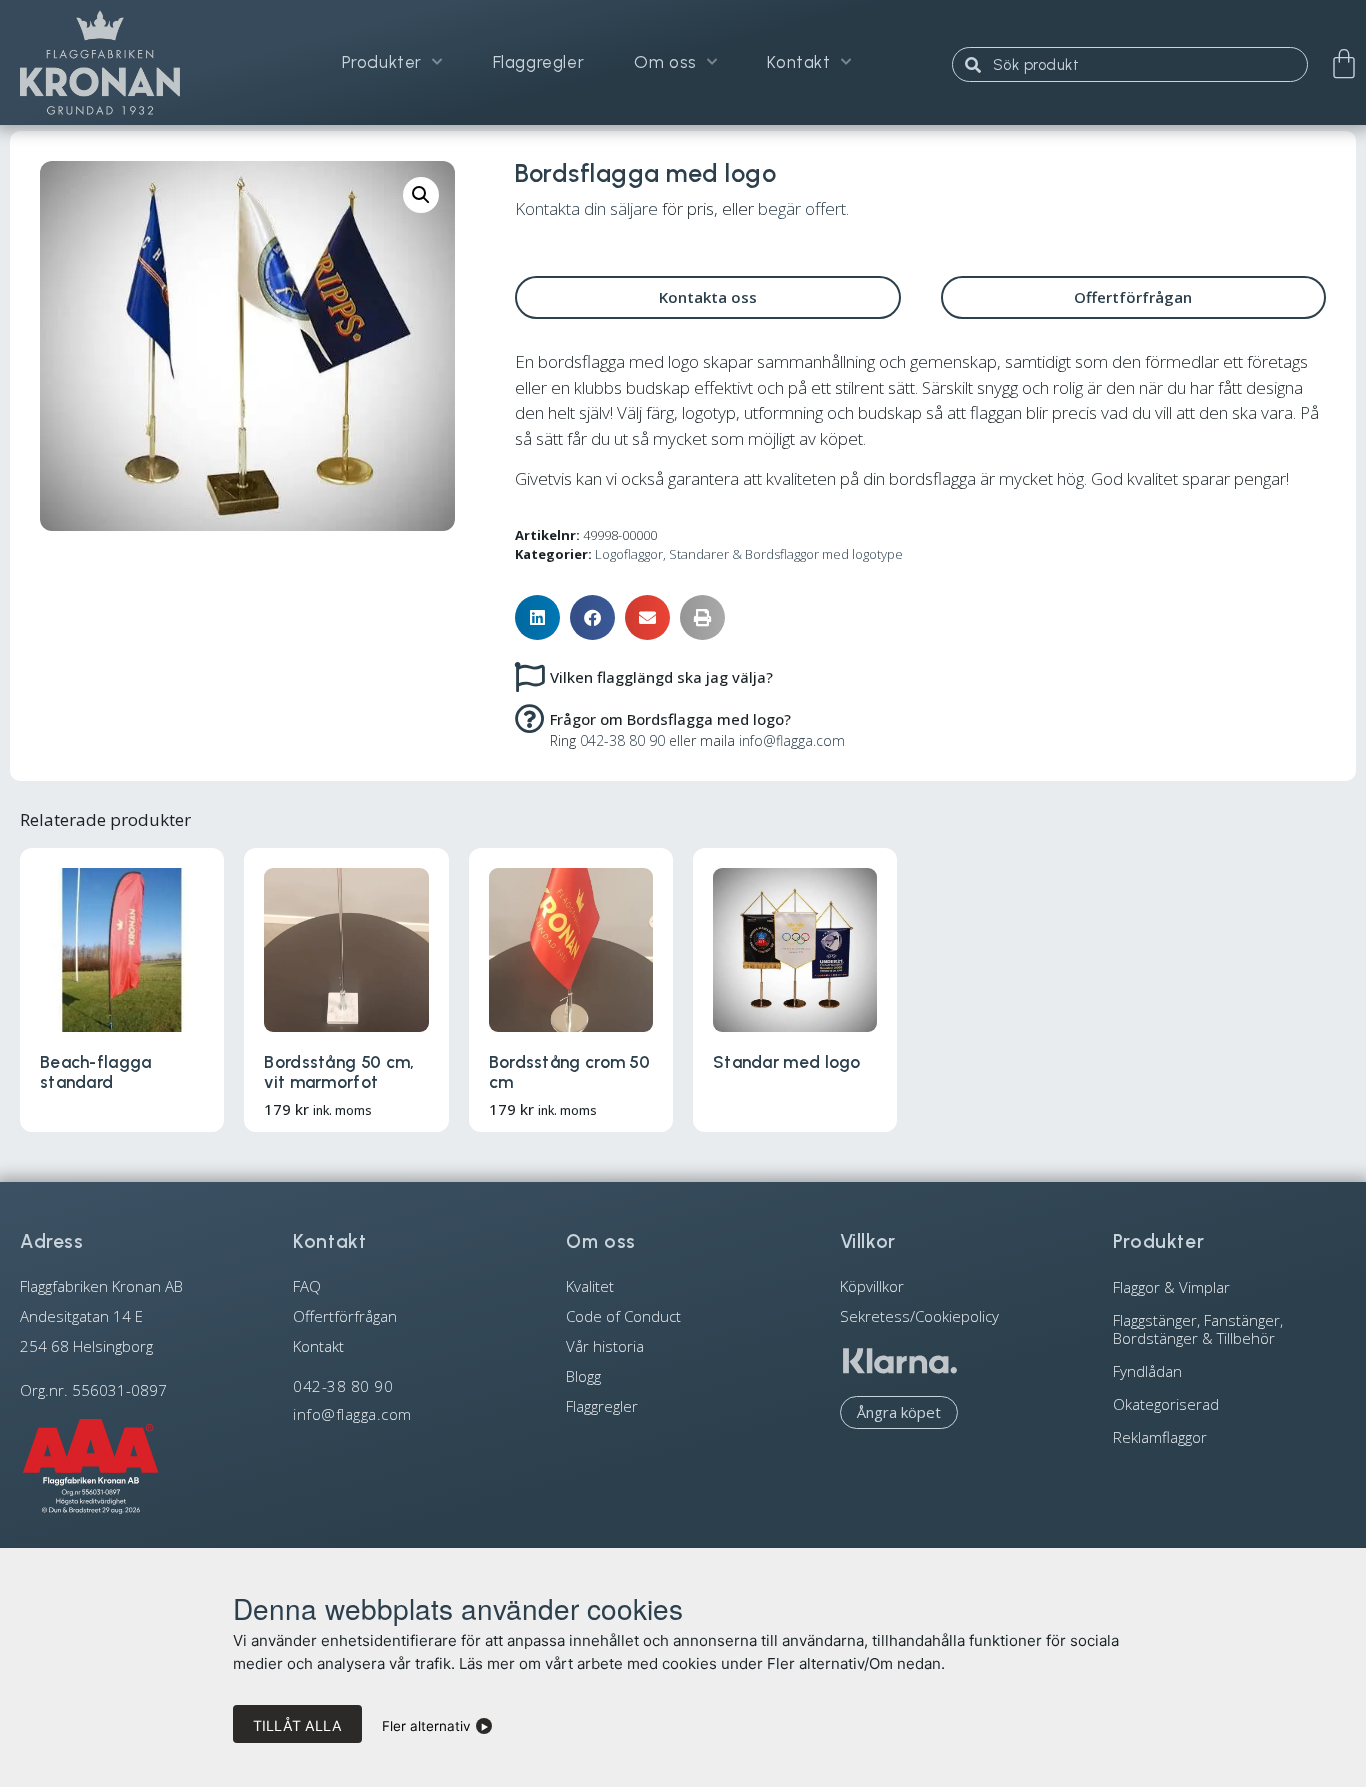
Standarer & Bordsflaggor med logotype (786, 554)
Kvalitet (590, 1286)
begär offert (802, 208)
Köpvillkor (872, 1286)
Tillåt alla (297, 1725)
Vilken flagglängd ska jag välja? (661, 677)
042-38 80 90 (622, 740)
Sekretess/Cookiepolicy (919, 1316)
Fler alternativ (426, 1726)
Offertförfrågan (345, 1316)
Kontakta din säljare (586, 208)
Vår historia (605, 1346)
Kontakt (798, 62)
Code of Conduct (623, 1316)
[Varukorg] (1344, 64)
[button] (421, 195)
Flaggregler (539, 62)
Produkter (382, 62)
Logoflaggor (629, 554)
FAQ (307, 1286)
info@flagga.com (792, 740)
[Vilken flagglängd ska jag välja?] (530, 676)
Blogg (583, 1376)
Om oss (665, 62)
